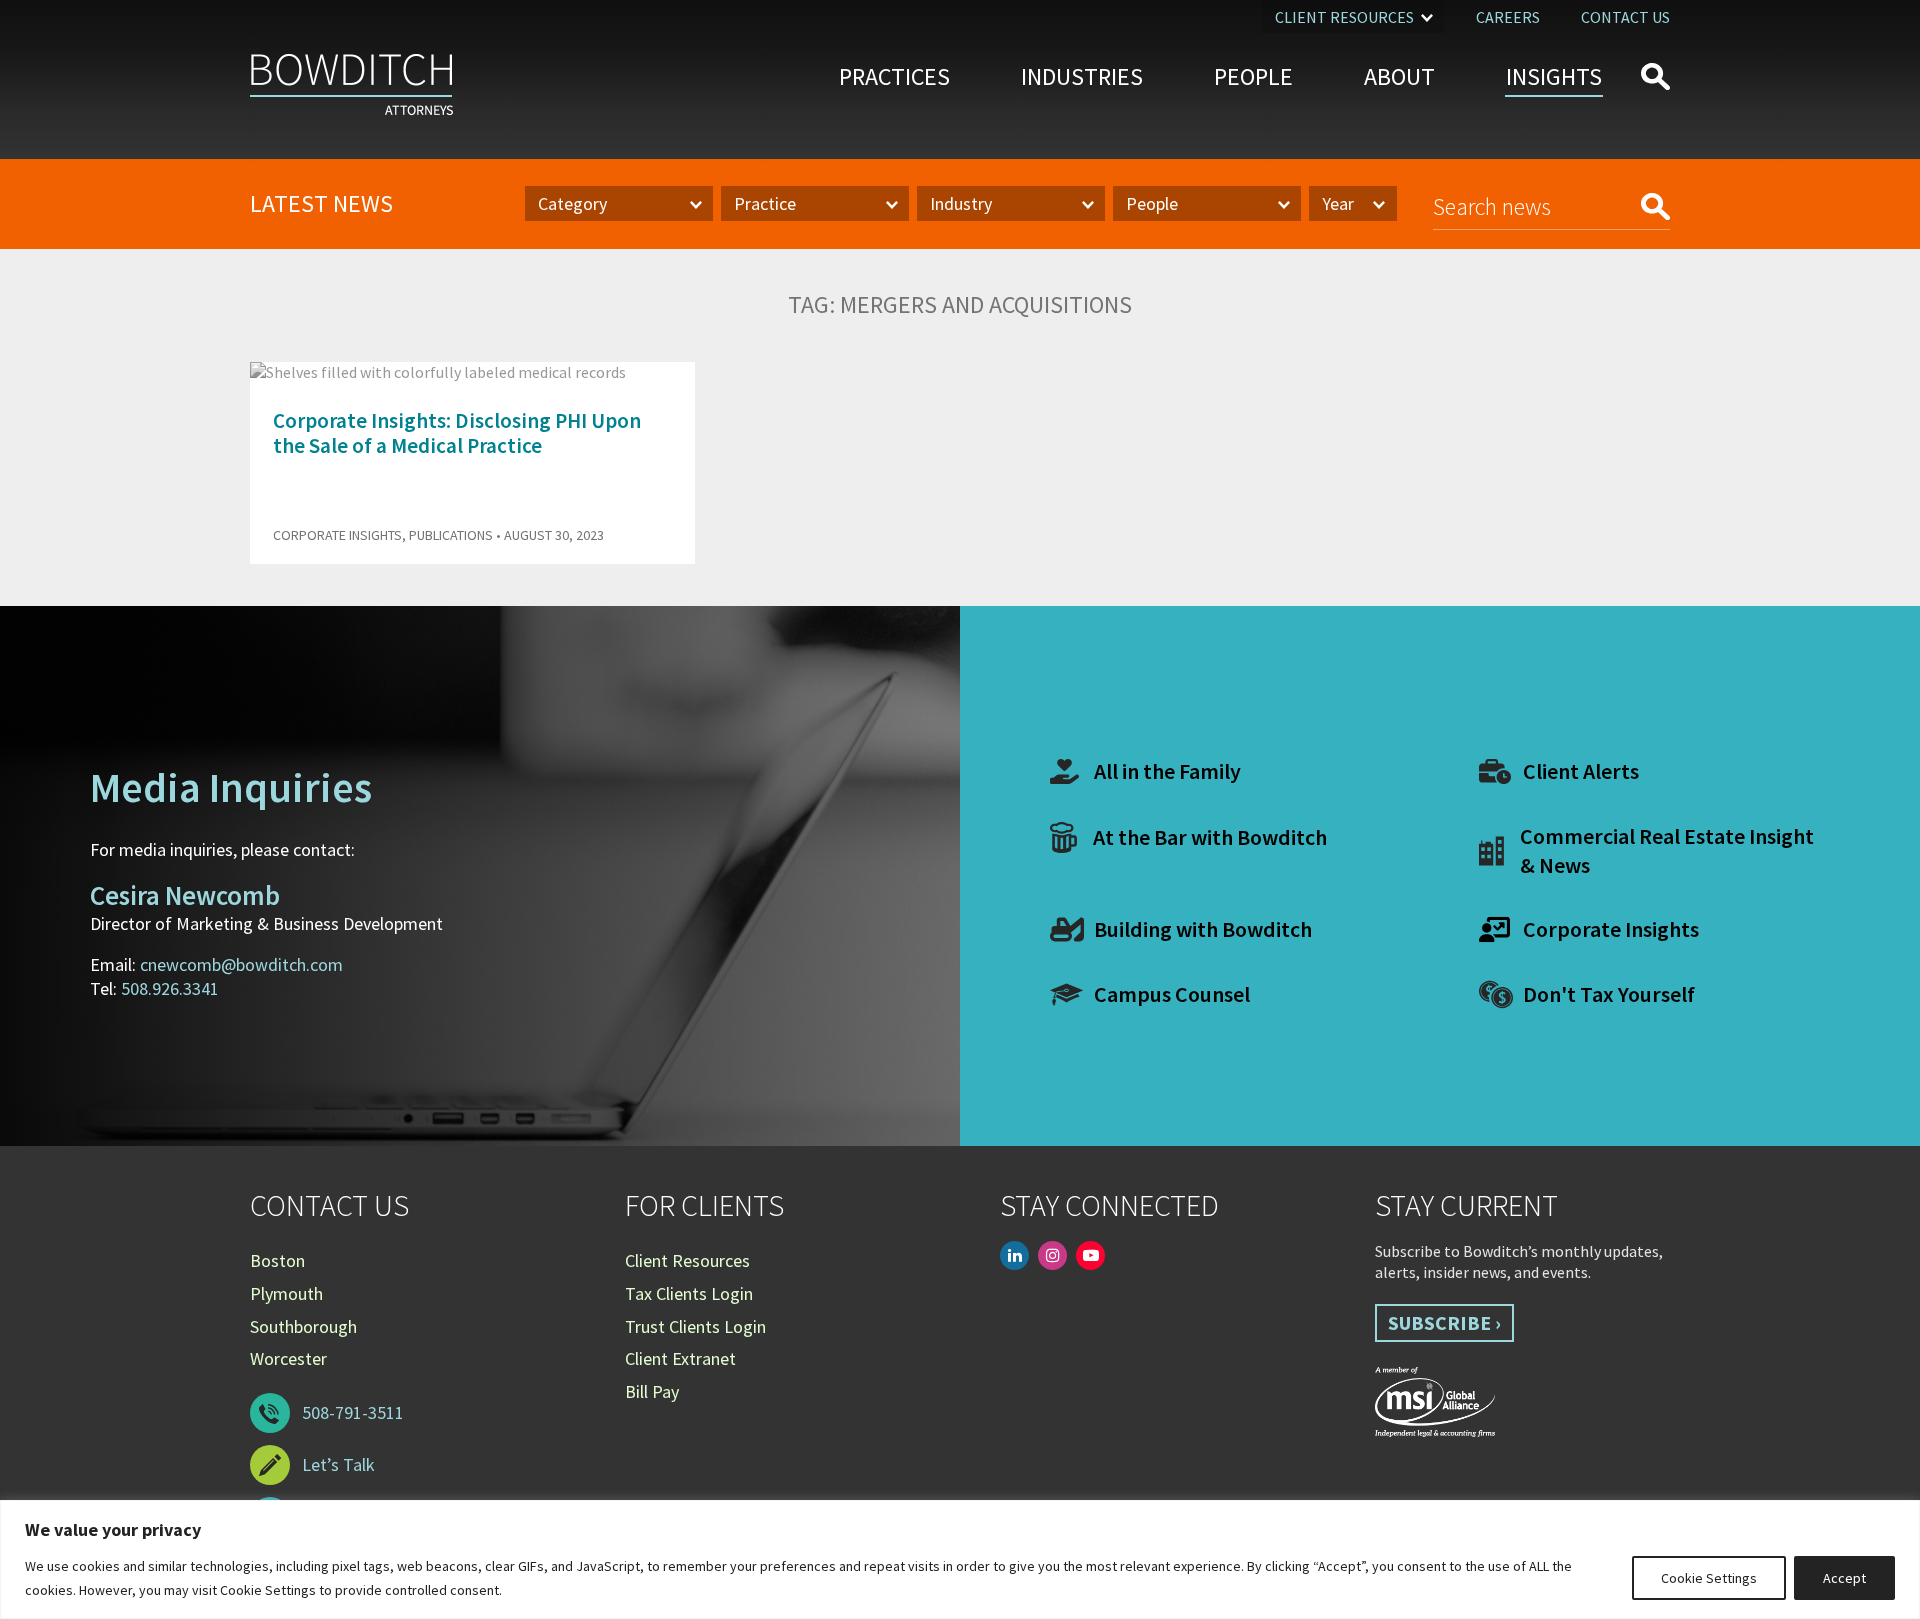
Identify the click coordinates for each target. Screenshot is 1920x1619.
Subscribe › (1444, 1322)
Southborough (303, 1326)
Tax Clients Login (689, 1293)
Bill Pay (652, 1391)
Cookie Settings (1709, 1578)
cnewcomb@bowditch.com (241, 964)
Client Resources (1344, 17)
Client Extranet (680, 1358)
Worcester (288, 1358)
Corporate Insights (337, 535)
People (1253, 76)
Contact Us (1625, 17)
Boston (277, 1260)
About (1399, 76)
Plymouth (286, 1293)
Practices (894, 76)
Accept (1844, 1578)
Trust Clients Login (695, 1326)
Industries (1082, 76)
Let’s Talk (338, 1464)
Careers (1508, 17)
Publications (451, 535)
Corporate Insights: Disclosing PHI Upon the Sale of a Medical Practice (457, 433)
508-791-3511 (353, 1412)
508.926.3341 (170, 988)
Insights (1554, 76)
